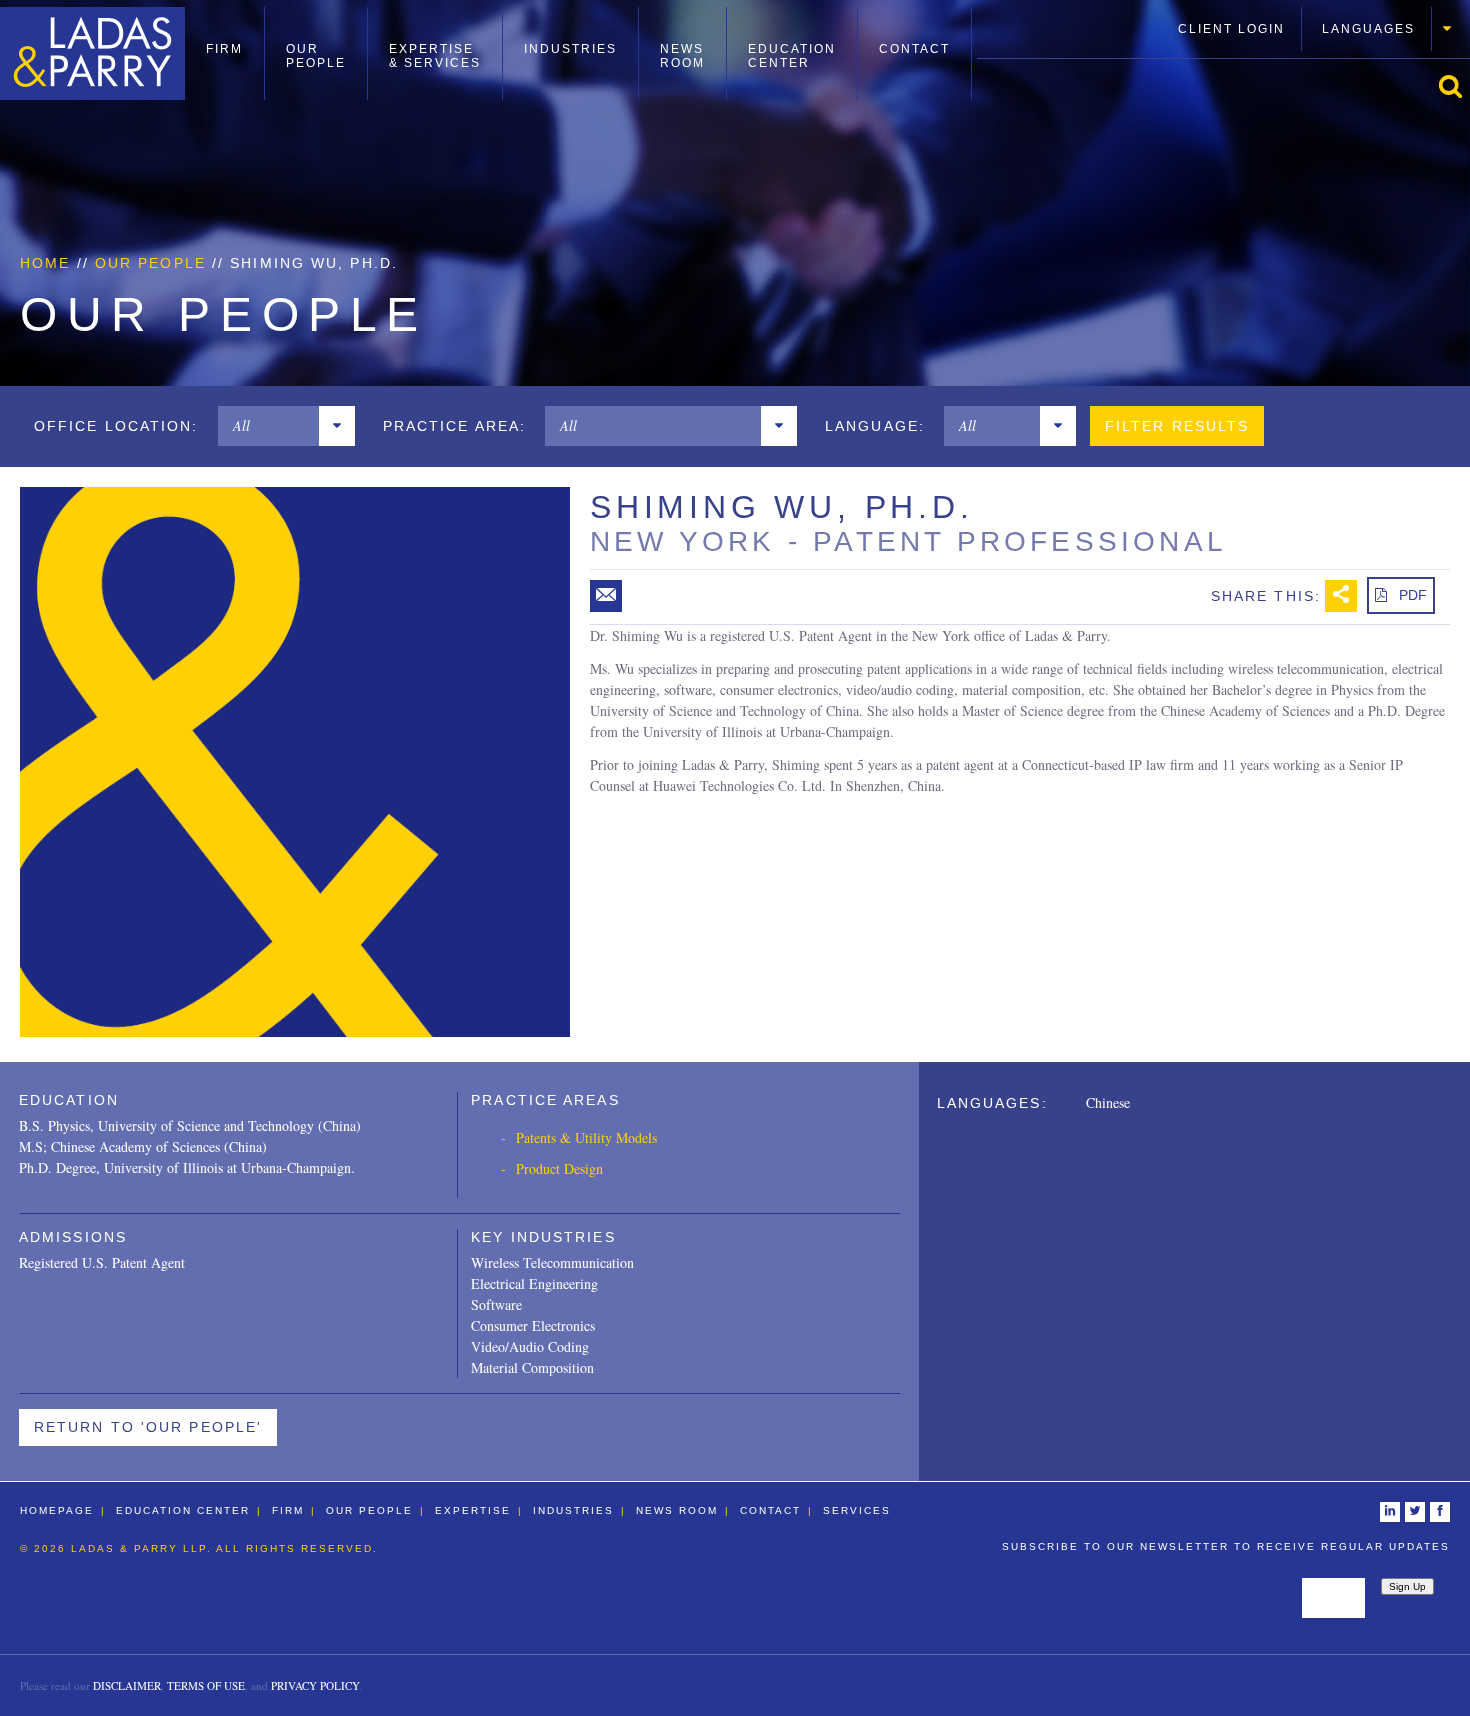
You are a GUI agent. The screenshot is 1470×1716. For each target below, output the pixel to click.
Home (45, 263)
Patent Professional (1020, 541)
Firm (224, 49)
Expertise (473, 1510)
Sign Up (1407, 1586)
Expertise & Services (435, 56)
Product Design (559, 1168)
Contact (914, 49)
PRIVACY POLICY (315, 1685)
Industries (570, 49)
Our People (316, 56)
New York (683, 541)
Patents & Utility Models (586, 1137)
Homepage (57, 1510)
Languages (1368, 29)
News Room (682, 56)
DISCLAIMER (127, 1685)
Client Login (1231, 29)
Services (857, 1510)
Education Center (792, 56)
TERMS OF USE (206, 1685)
